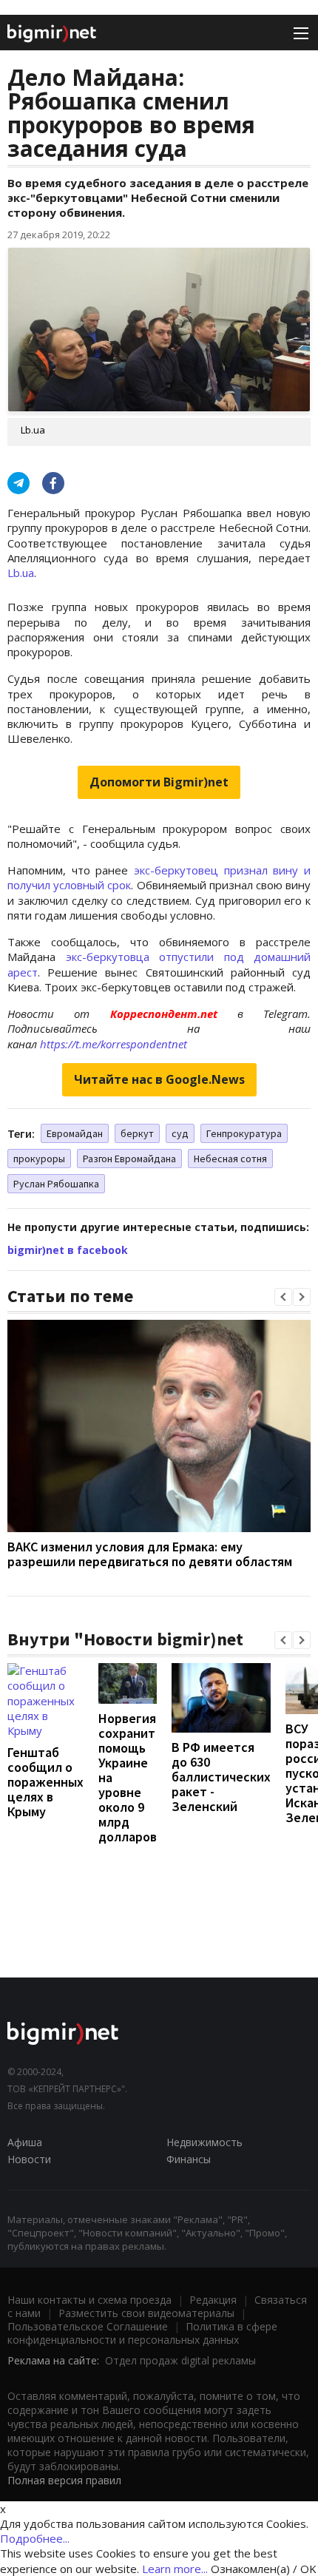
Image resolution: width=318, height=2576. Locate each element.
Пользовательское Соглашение (88, 2326)
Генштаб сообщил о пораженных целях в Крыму (45, 1782)
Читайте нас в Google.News (159, 1079)
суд (180, 1133)
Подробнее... (35, 2538)
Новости (29, 2159)
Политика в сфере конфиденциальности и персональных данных (142, 2333)
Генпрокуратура (244, 1133)
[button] (283, 1297)
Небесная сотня (230, 1159)
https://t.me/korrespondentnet (114, 1044)
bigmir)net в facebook (68, 1250)
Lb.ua (21, 573)
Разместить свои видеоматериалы (146, 2313)
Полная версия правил (64, 2480)
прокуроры (39, 1159)
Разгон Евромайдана (129, 1159)
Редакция (213, 2300)
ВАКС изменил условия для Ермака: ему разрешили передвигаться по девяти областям (150, 1554)
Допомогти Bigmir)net (159, 782)
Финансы (189, 2159)
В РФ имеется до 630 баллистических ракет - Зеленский (221, 1777)
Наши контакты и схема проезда (89, 2300)
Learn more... (175, 2569)
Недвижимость (204, 2142)
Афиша (25, 2142)
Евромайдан (75, 1133)
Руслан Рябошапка (56, 1184)
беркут (137, 1133)
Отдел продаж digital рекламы (180, 2360)
